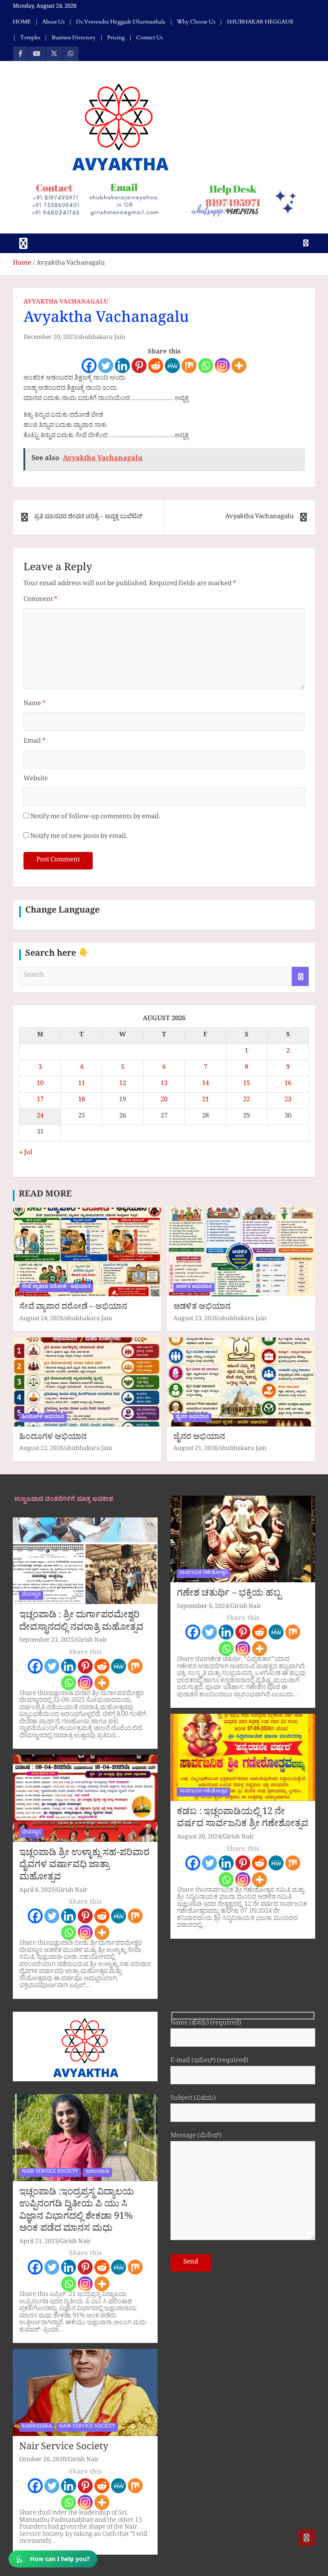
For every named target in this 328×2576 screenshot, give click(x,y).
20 (164, 1101)
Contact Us (149, 38)
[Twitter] (106, 366)
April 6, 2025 (37, 1891)
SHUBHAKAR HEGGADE (260, 22)
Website (36, 780)
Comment (40, 600)
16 (288, 1084)
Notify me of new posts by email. (79, 837)
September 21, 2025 (47, 1641)
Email (34, 742)
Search (300, 976)
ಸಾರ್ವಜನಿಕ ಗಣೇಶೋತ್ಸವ (204, 1573)
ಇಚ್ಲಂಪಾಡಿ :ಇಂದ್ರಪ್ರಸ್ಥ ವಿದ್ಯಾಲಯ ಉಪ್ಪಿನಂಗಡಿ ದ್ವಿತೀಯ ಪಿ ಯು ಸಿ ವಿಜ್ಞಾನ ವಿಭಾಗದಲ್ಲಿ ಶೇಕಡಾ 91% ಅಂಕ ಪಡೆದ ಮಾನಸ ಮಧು (77, 2212)
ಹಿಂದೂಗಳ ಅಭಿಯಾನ (43, 1418)
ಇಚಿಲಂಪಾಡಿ (97, 2172)
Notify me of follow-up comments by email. (95, 818)
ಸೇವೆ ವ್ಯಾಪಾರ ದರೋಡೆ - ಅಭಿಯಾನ (56, 1287)
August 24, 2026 (41, 1320)
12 (123, 1084)
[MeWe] (172, 366)
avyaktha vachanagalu (66, 303)
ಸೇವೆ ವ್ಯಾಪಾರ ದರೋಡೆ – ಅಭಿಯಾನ (73, 1308)
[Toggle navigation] (23, 243)
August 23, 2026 (196, 1320)
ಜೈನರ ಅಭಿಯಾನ (192, 1418)
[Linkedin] (122, 366)
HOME (22, 22)
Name (34, 705)
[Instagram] (222, 366)
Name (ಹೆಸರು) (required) (206, 2024)
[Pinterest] (139, 366)
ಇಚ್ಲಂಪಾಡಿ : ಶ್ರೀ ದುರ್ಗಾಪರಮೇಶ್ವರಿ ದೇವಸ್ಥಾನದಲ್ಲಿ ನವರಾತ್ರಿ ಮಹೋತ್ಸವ (81, 1623)
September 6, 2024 (203, 1607)
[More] (239, 366)
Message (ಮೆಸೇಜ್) (196, 2137)
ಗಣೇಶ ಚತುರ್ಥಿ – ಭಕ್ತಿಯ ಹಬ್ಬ (229, 1595)
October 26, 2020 (43, 2461)
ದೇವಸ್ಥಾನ (31, 1595)
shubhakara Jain (102, 338)
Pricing (116, 38)
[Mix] (189, 366)
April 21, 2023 (39, 2242)
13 (164, 1084)
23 (288, 1101)
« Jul (26, 1154)
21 (205, 1101)
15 (246, 1084)
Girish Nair (92, 1641)
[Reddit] (156, 366)
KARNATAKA (37, 2427)
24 (40, 1117)
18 (82, 1101)
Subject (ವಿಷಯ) (193, 2099)
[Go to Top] (307, 2538)
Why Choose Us (196, 22)
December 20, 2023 (50, 338)
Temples (30, 38)
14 (205, 1084)
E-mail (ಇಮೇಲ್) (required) (209, 2062)
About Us (53, 22)
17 (40, 1101)
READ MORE (45, 1196)
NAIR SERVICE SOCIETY (50, 2172)
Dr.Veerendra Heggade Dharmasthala (121, 22)
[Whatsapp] (206, 366)
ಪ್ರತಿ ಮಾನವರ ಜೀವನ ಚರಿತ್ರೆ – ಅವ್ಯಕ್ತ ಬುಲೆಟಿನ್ (88, 518)
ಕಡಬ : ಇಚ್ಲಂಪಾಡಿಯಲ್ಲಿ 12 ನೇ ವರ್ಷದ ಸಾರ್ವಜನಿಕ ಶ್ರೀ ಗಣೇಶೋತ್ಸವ (243, 1819)
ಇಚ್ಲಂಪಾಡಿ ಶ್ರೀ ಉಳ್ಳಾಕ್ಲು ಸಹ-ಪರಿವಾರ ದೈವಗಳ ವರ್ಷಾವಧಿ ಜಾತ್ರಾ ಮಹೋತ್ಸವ (84, 1866)
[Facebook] (89, 366)
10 (40, 1084)
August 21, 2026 (196, 1449)
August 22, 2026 (41, 1449)
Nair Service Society (64, 2448)
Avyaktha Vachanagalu (259, 518)
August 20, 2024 (199, 1838)
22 (246, 1101)
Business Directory (74, 38)
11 (82, 1084)
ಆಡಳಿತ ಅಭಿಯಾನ (194, 1287)
